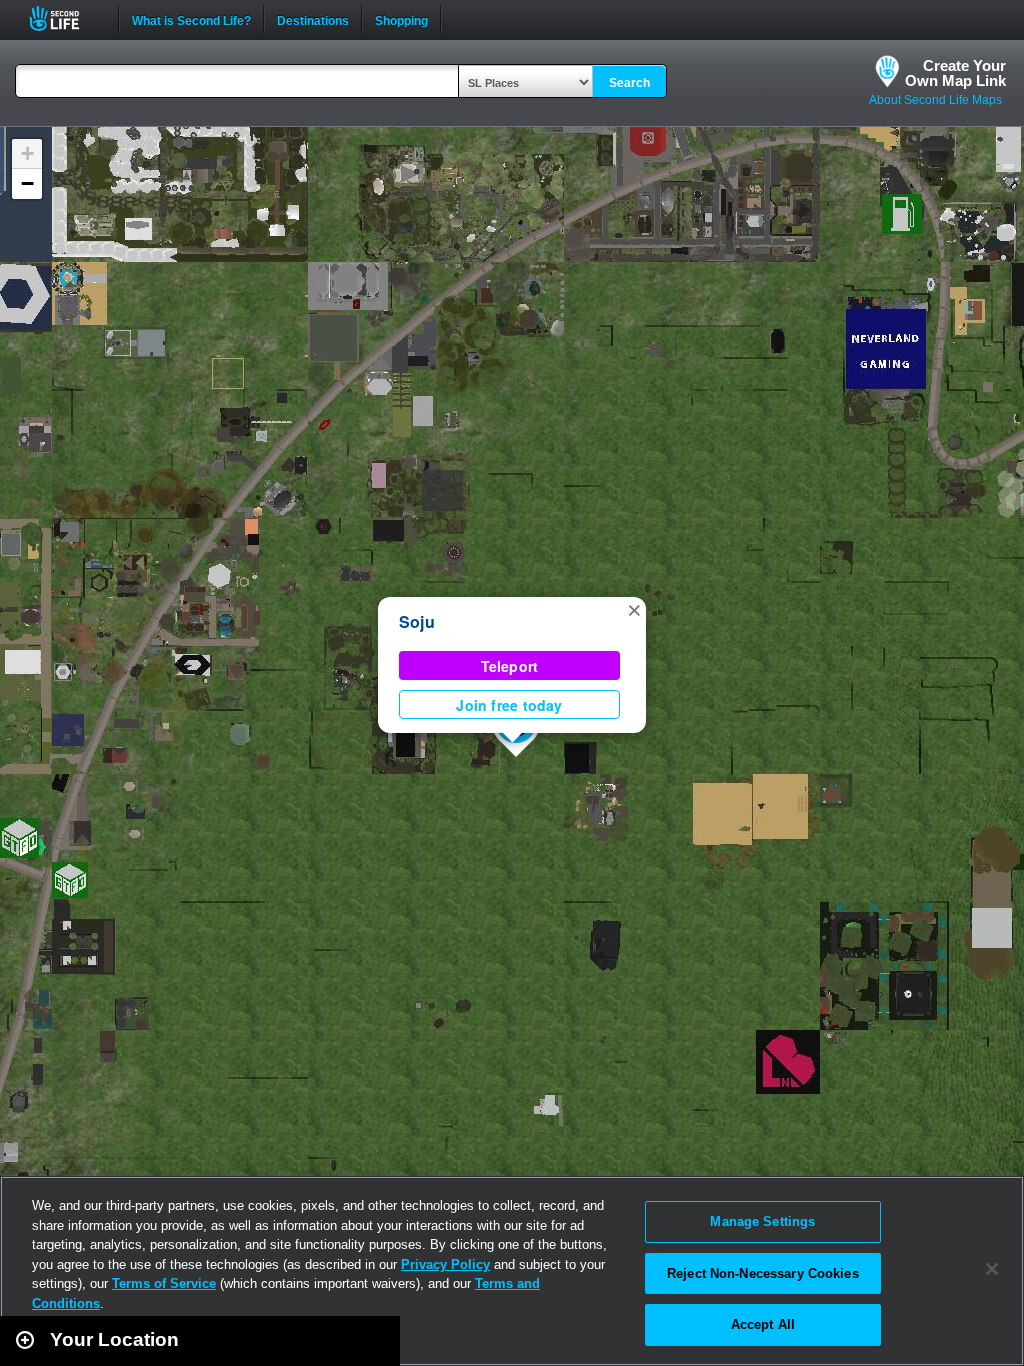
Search (629, 83)
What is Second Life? (191, 19)
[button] (634, 609)
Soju (417, 621)
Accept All (763, 1324)
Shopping (401, 19)
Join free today (509, 705)
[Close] (992, 1269)
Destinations (313, 19)
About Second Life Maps (935, 100)
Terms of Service (164, 1283)
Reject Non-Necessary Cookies (763, 1273)
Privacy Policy (445, 1264)
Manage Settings (762, 1221)
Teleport (510, 666)
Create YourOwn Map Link (955, 73)
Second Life (65, 18)
